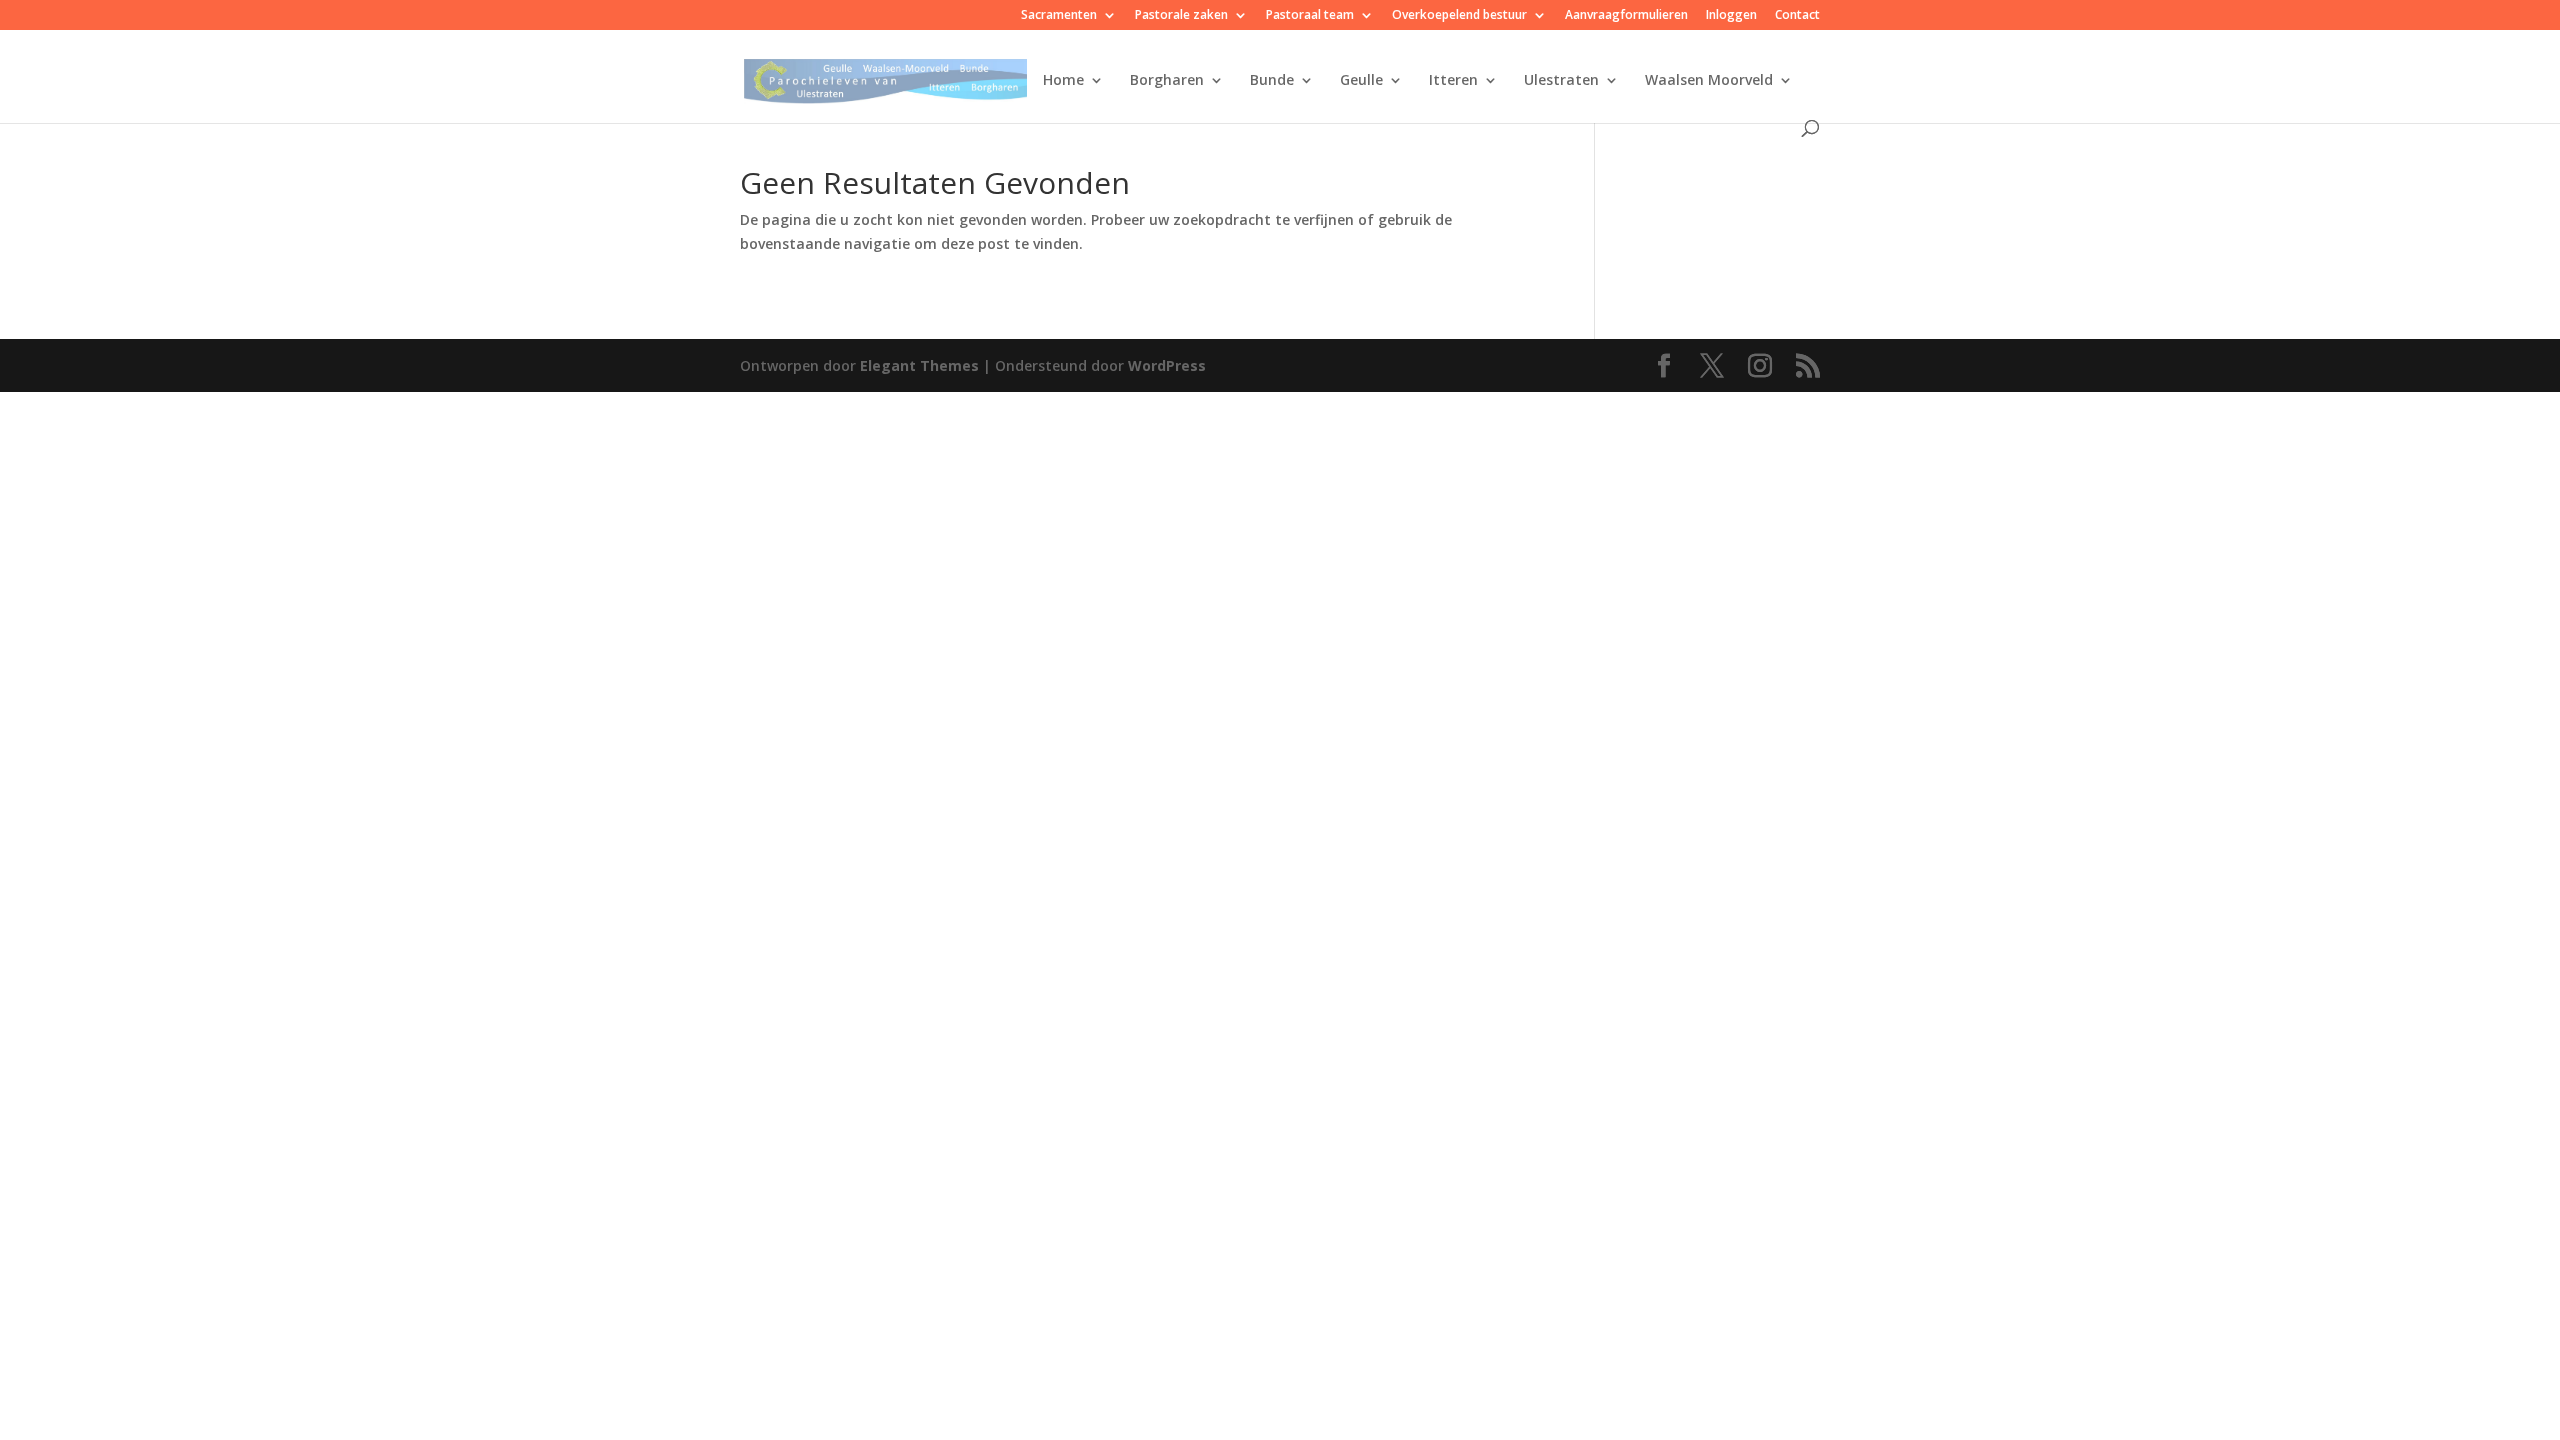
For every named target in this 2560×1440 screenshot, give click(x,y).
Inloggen (1731, 16)
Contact (1797, 16)
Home (1063, 81)
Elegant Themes (919, 365)
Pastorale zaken (1181, 16)
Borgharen (1167, 81)
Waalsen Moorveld (1709, 81)
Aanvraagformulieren (1626, 16)
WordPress (1167, 365)
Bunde (1272, 81)
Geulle (1361, 81)
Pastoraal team (1310, 16)
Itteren (1453, 81)
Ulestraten (1561, 81)
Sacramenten (1059, 16)
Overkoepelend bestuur (1459, 16)
